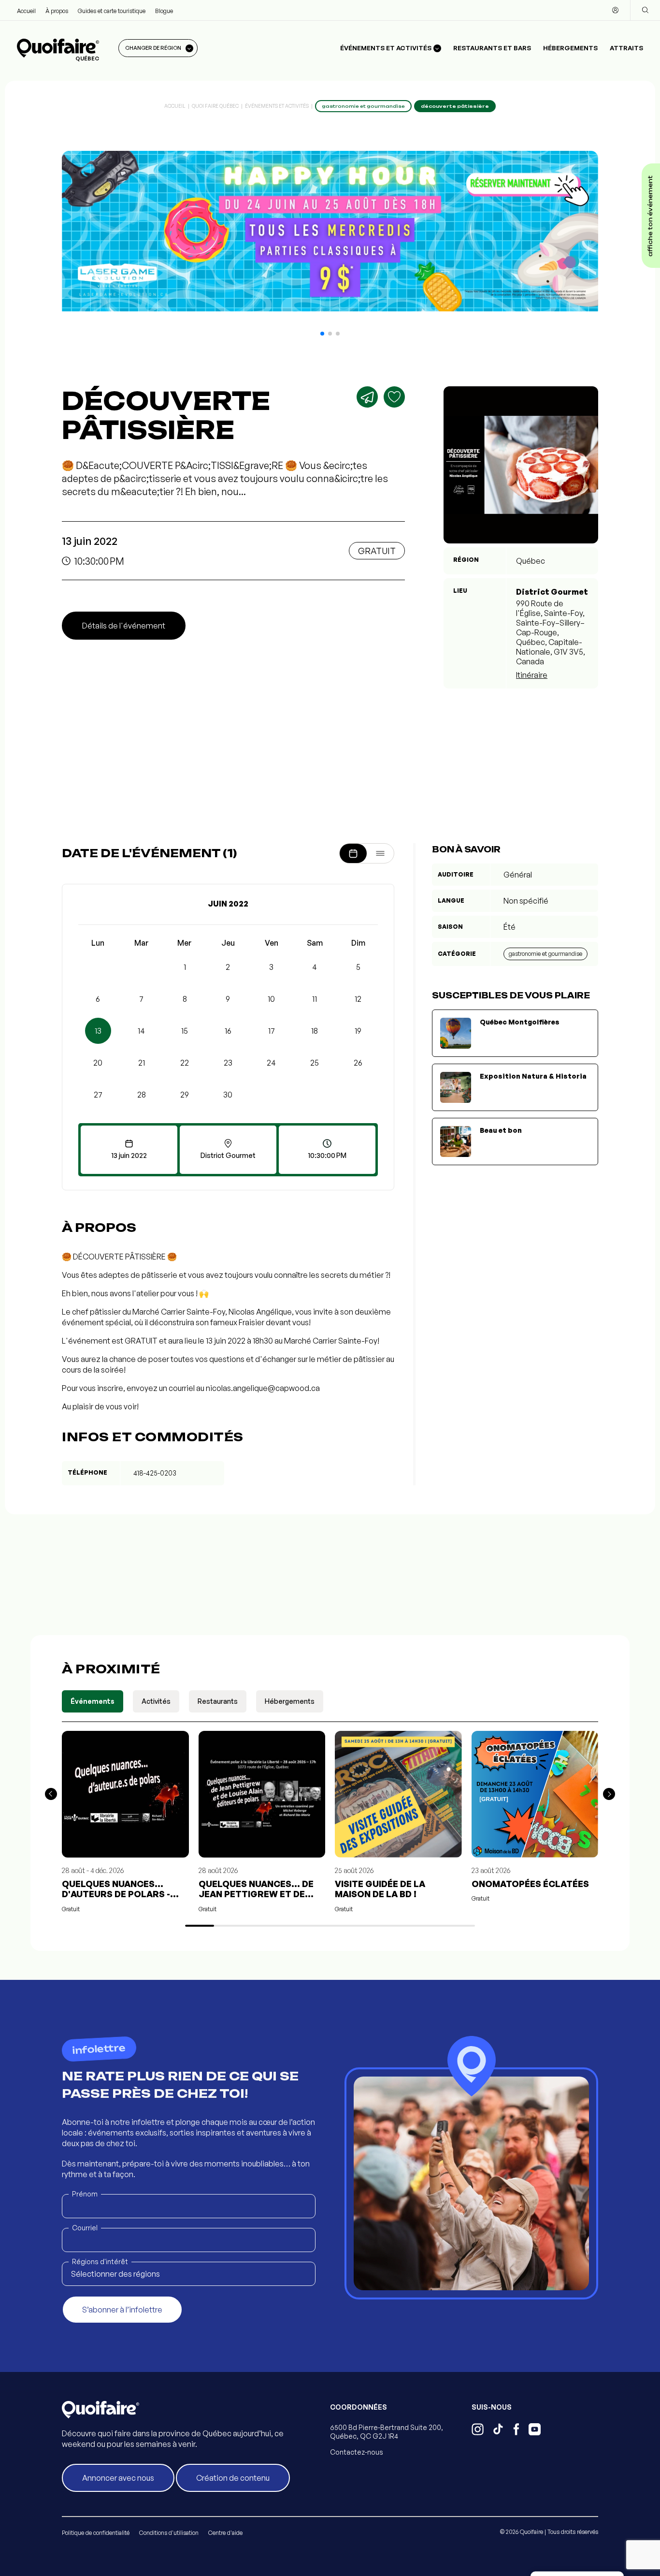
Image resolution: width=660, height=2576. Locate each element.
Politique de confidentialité (96, 2533)
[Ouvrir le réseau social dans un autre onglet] (478, 2430)
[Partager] (367, 397)
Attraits (626, 48)
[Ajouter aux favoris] (394, 397)
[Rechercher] (645, 10)
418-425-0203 (155, 1473)
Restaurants (218, 1701)
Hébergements (570, 48)
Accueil (26, 11)
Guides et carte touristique (112, 11)
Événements (93, 1701)
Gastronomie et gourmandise (545, 954)
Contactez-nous (357, 2452)
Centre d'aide (225, 2533)
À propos (57, 11)
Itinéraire (532, 675)
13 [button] (98, 1031)
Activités (156, 1701)
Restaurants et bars (492, 48)
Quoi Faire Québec (215, 106)
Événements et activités (277, 106)
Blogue (164, 11)
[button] (322, 334)
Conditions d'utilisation (169, 2533)
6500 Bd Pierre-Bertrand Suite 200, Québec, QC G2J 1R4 (387, 2432)
